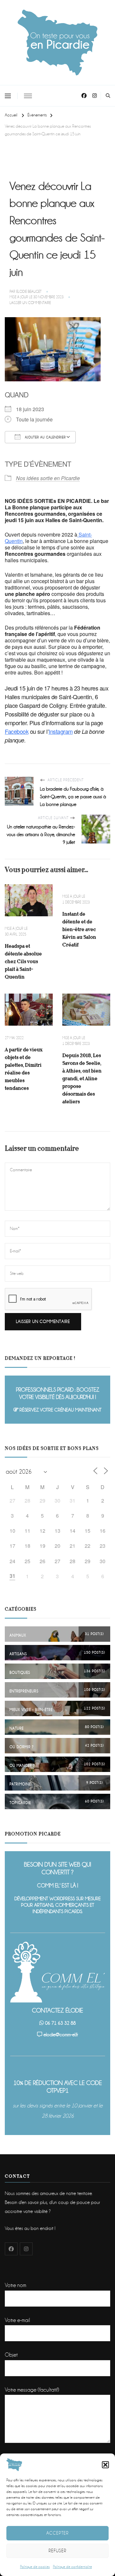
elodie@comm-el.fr (61, 2035)
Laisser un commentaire (30, 303)
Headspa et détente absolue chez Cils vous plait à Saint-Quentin (23, 961)
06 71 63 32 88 (60, 2023)
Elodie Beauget (29, 292)
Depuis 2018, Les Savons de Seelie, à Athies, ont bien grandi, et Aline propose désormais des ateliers (82, 1078)
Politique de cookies (35, 2567)
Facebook (17, 731)
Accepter (57, 2533)
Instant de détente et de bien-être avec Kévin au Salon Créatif (79, 929)
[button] (105, 2465)
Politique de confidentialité (73, 2567)
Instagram (61, 731)
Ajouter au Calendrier (45, 437)
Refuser (57, 2551)
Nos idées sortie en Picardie (48, 478)
